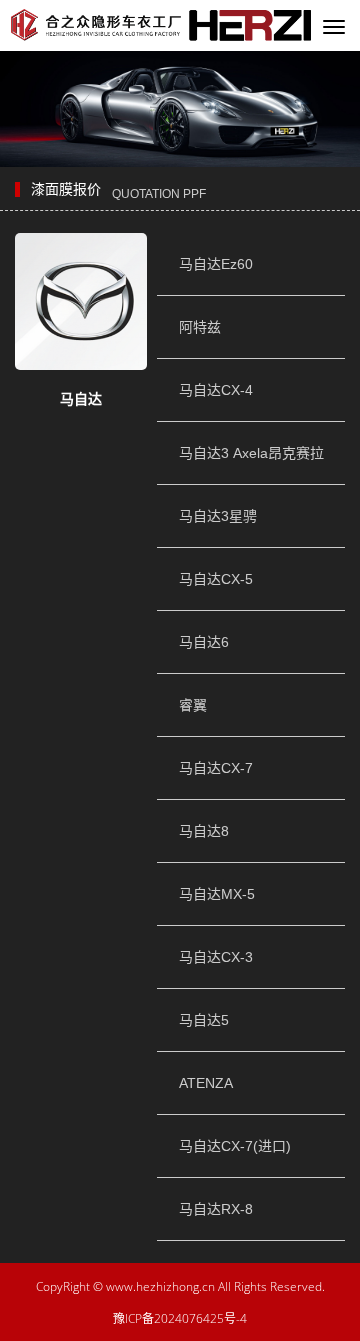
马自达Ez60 (216, 264)
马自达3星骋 (218, 516)
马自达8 (204, 831)
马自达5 (204, 1020)
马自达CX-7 (216, 768)
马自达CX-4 (216, 390)
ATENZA (206, 1083)
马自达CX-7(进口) (235, 1146)
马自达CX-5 (216, 579)
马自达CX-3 (216, 957)
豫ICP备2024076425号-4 (180, 1318)
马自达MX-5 (217, 894)
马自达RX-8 (216, 1209)
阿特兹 (200, 327)
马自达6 (204, 642)
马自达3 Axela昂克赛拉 (251, 453)
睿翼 (193, 705)
